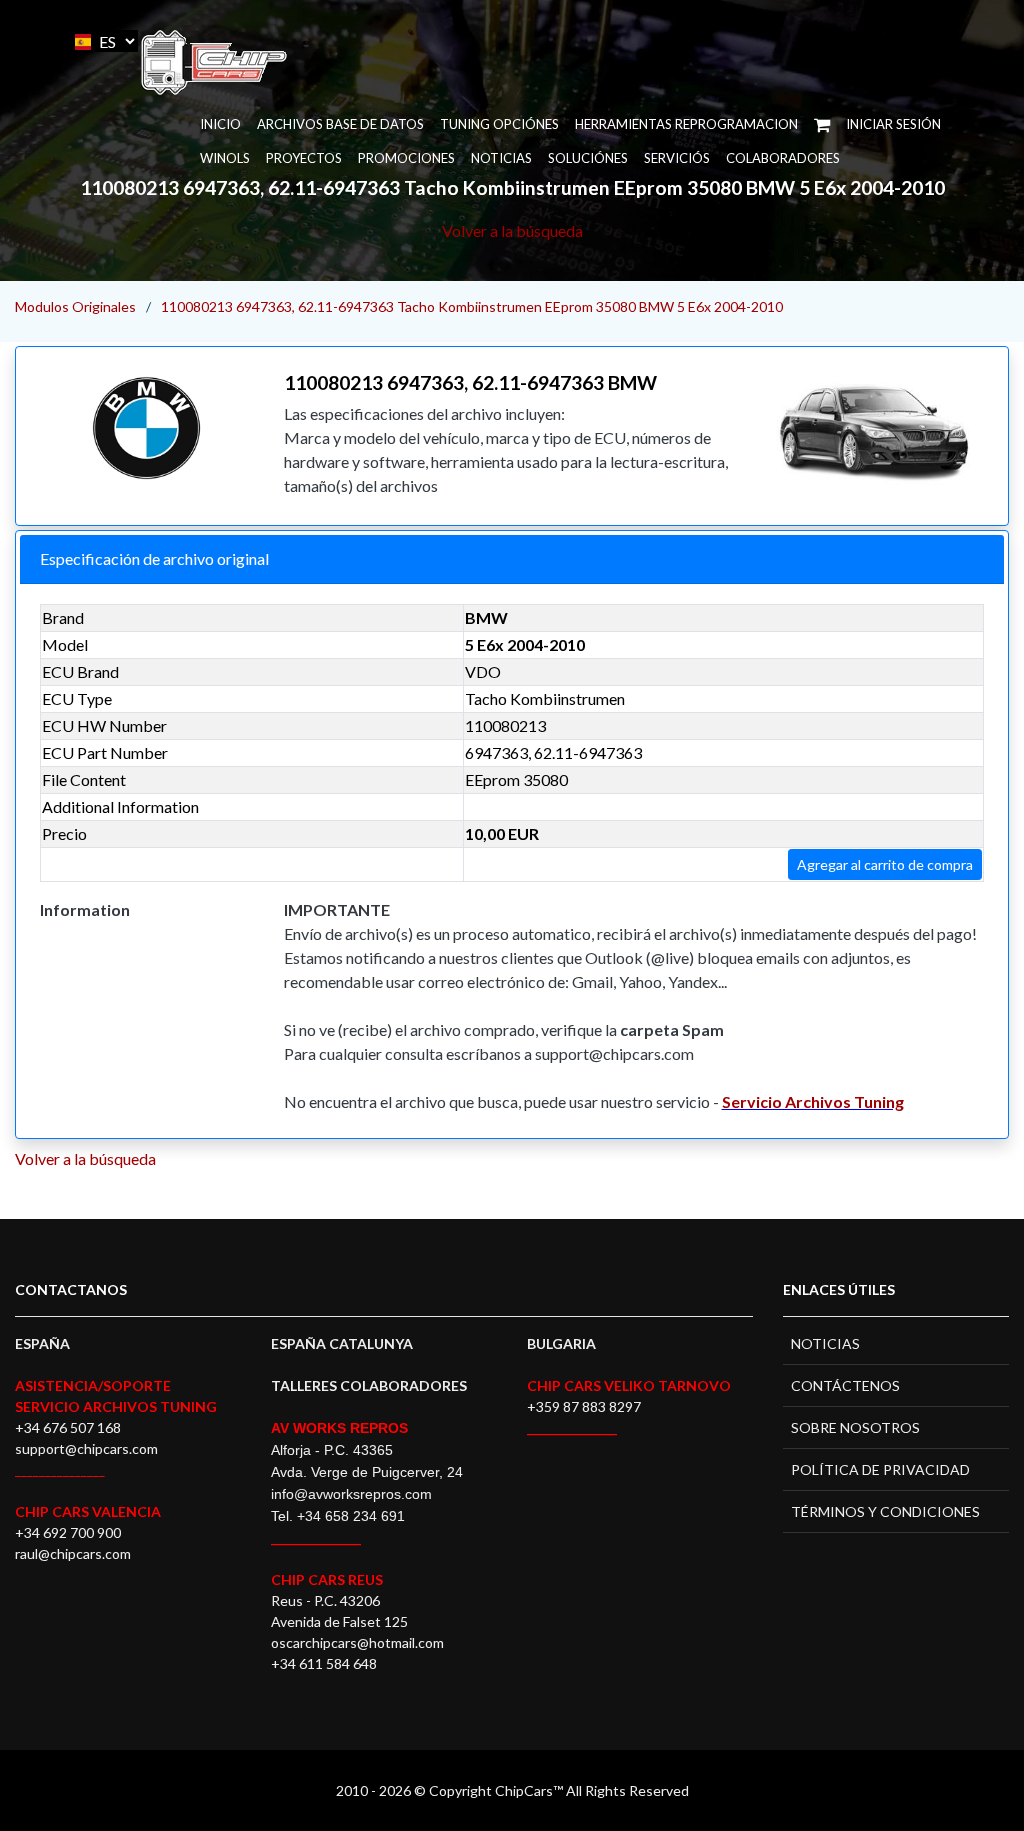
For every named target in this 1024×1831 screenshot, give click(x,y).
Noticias (501, 158)
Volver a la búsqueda (512, 230)
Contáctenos (845, 1385)
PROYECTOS (304, 158)
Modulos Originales (75, 306)
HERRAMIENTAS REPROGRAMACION (686, 124)
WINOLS (225, 158)
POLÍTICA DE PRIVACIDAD (880, 1469)
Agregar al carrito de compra (885, 864)
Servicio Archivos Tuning (813, 1101)
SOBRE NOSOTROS (855, 1427)
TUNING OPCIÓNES (499, 124)
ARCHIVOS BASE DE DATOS (340, 124)
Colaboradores (783, 158)
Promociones (406, 158)
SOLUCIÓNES (588, 158)
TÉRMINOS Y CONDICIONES (885, 1511)
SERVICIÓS (677, 158)
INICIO (220, 124)
